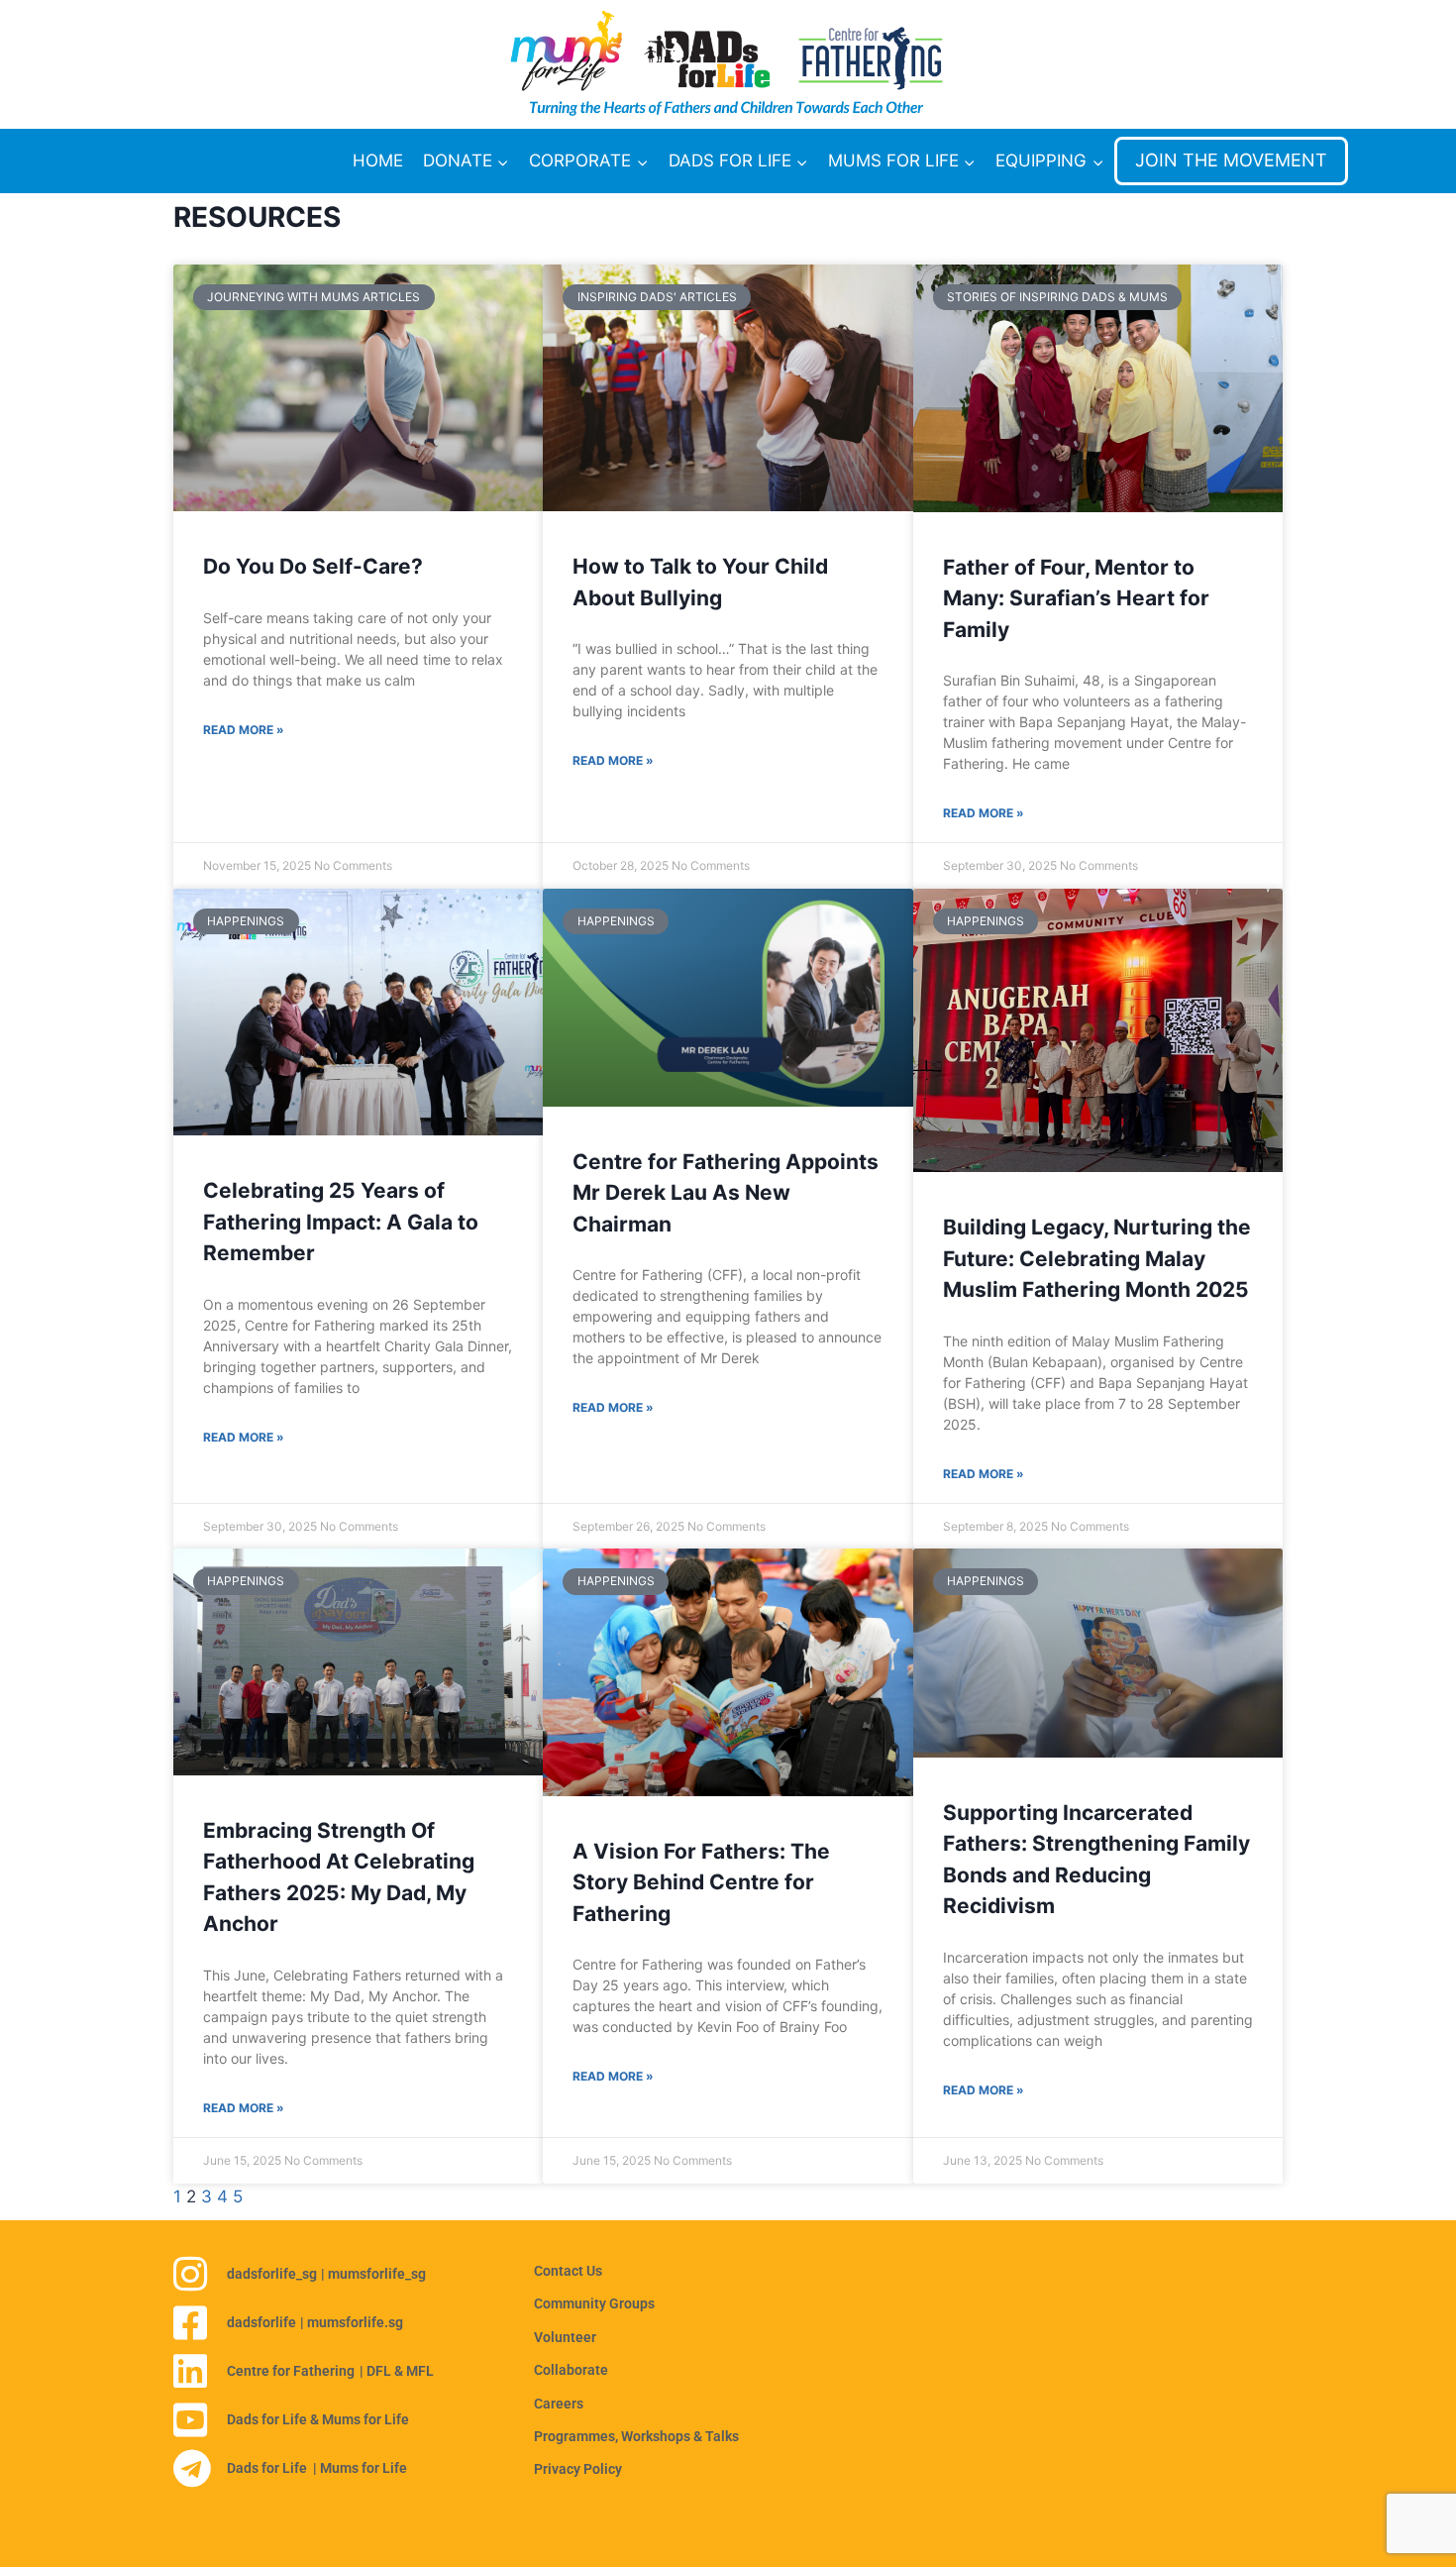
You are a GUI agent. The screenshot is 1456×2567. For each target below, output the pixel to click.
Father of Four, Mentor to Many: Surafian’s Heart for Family (1076, 598)
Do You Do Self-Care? (313, 566)
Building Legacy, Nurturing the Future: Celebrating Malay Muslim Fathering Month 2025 (1097, 1258)
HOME (378, 160)
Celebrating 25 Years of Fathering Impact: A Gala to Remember (341, 1222)
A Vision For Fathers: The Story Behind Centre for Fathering (701, 1882)
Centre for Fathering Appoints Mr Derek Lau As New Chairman (726, 1193)
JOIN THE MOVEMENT (1231, 160)
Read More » (244, 730)
